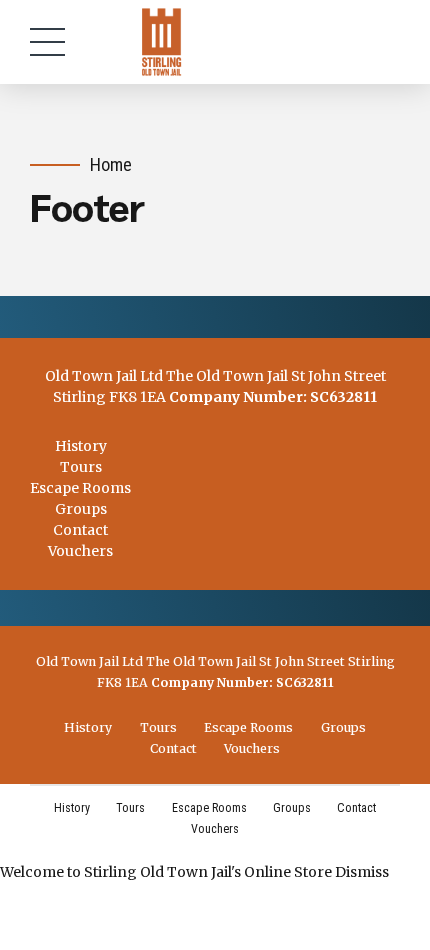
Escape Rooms (80, 488)
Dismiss (362, 872)
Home (111, 164)
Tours (81, 467)
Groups (81, 509)
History (81, 446)
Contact (80, 530)
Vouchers (80, 551)
